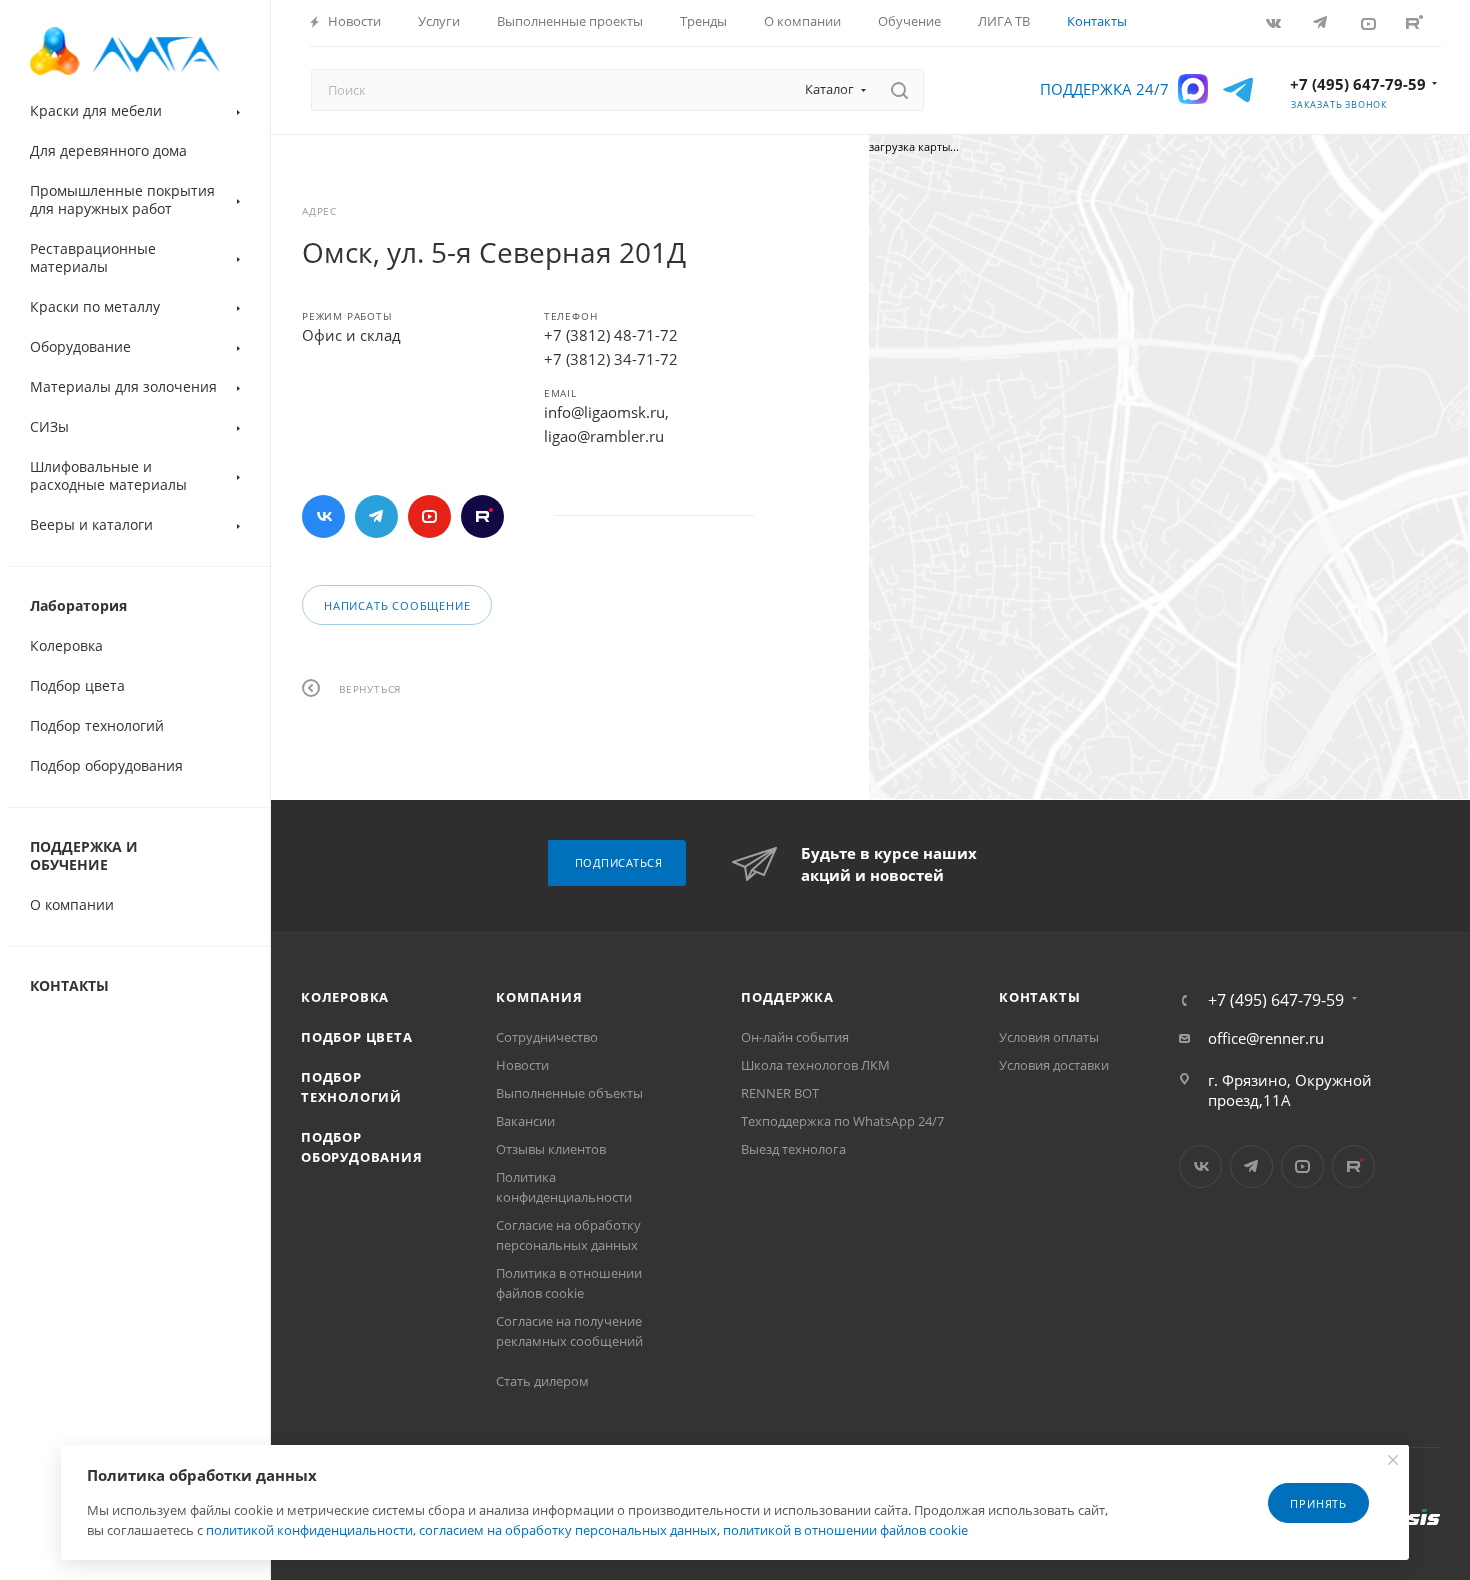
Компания (539, 997)
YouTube (429, 516)
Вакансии (525, 1121)
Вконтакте (323, 516)
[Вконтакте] (1275, 22)
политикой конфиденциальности (309, 1530)
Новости (522, 1065)
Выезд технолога (793, 1149)
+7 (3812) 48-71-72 (611, 335)
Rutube (1416, 22)
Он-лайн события (795, 1037)
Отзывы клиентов (551, 1149)
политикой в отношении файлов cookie (845, 1530)
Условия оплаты (1049, 1037)
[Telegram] (1322, 22)
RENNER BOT (780, 1093)
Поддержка (787, 997)
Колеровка (345, 997)
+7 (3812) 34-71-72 (611, 359)
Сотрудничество (547, 1037)
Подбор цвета (357, 1037)
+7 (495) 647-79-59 (1358, 84)
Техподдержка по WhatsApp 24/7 (842, 1121)
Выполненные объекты (569, 1093)
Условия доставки (1054, 1065)
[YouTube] (1369, 22)
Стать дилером (542, 1381)
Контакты (1039, 997)
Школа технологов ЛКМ (815, 1065)
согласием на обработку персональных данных (568, 1530)
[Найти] (899, 90)
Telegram (376, 516)
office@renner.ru (1266, 1038)
